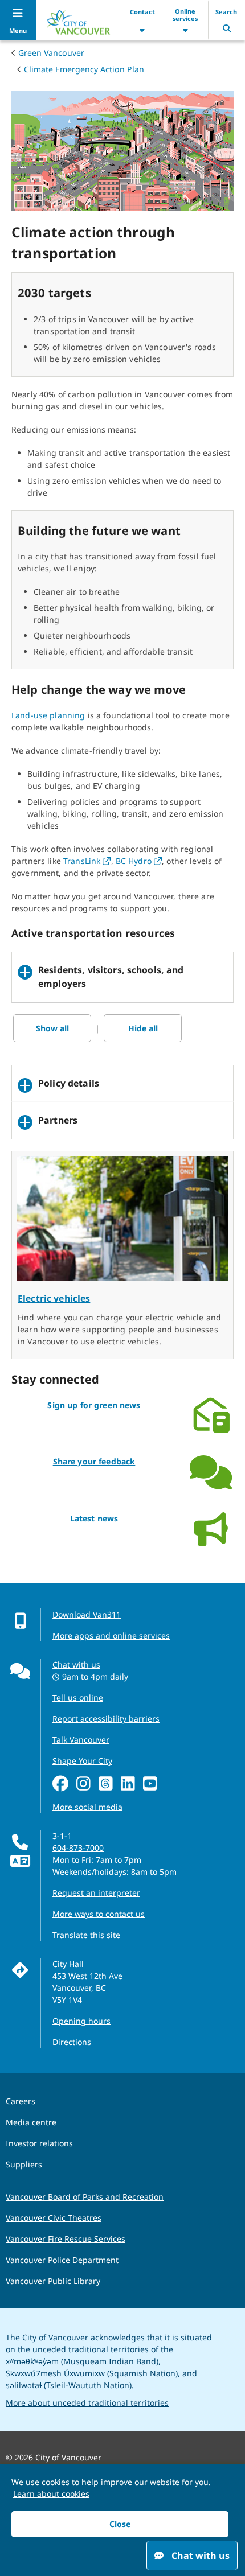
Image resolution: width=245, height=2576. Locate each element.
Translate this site (86, 1935)
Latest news (94, 1518)
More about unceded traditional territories (87, 2403)
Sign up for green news (94, 1405)
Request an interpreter (96, 1893)
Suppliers (24, 2164)
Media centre (31, 2122)
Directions (72, 2042)
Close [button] (120, 2524)
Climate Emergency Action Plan (84, 69)
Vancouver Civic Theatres (54, 2218)
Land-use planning (48, 715)
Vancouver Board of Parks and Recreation (85, 2197)
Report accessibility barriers (106, 1719)
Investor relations (39, 2143)
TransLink (87, 861)
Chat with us (76, 1664)
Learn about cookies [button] (51, 2494)
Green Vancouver (51, 53)
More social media (87, 1807)
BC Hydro (139, 861)
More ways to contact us (99, 1914)
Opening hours (81, 2021)
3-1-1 (62, 1836)
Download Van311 (87, 1614)
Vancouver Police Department (62, 2260)
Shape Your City (82, 1761)
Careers (21, 2101)
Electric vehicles (54, 1298)
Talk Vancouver (81, 1740)
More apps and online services (111, 1635)
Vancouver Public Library (53, 2281)
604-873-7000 (78, 1848)
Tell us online (78, 1698)
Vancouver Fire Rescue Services (66, 2239)
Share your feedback (94, 1461)
